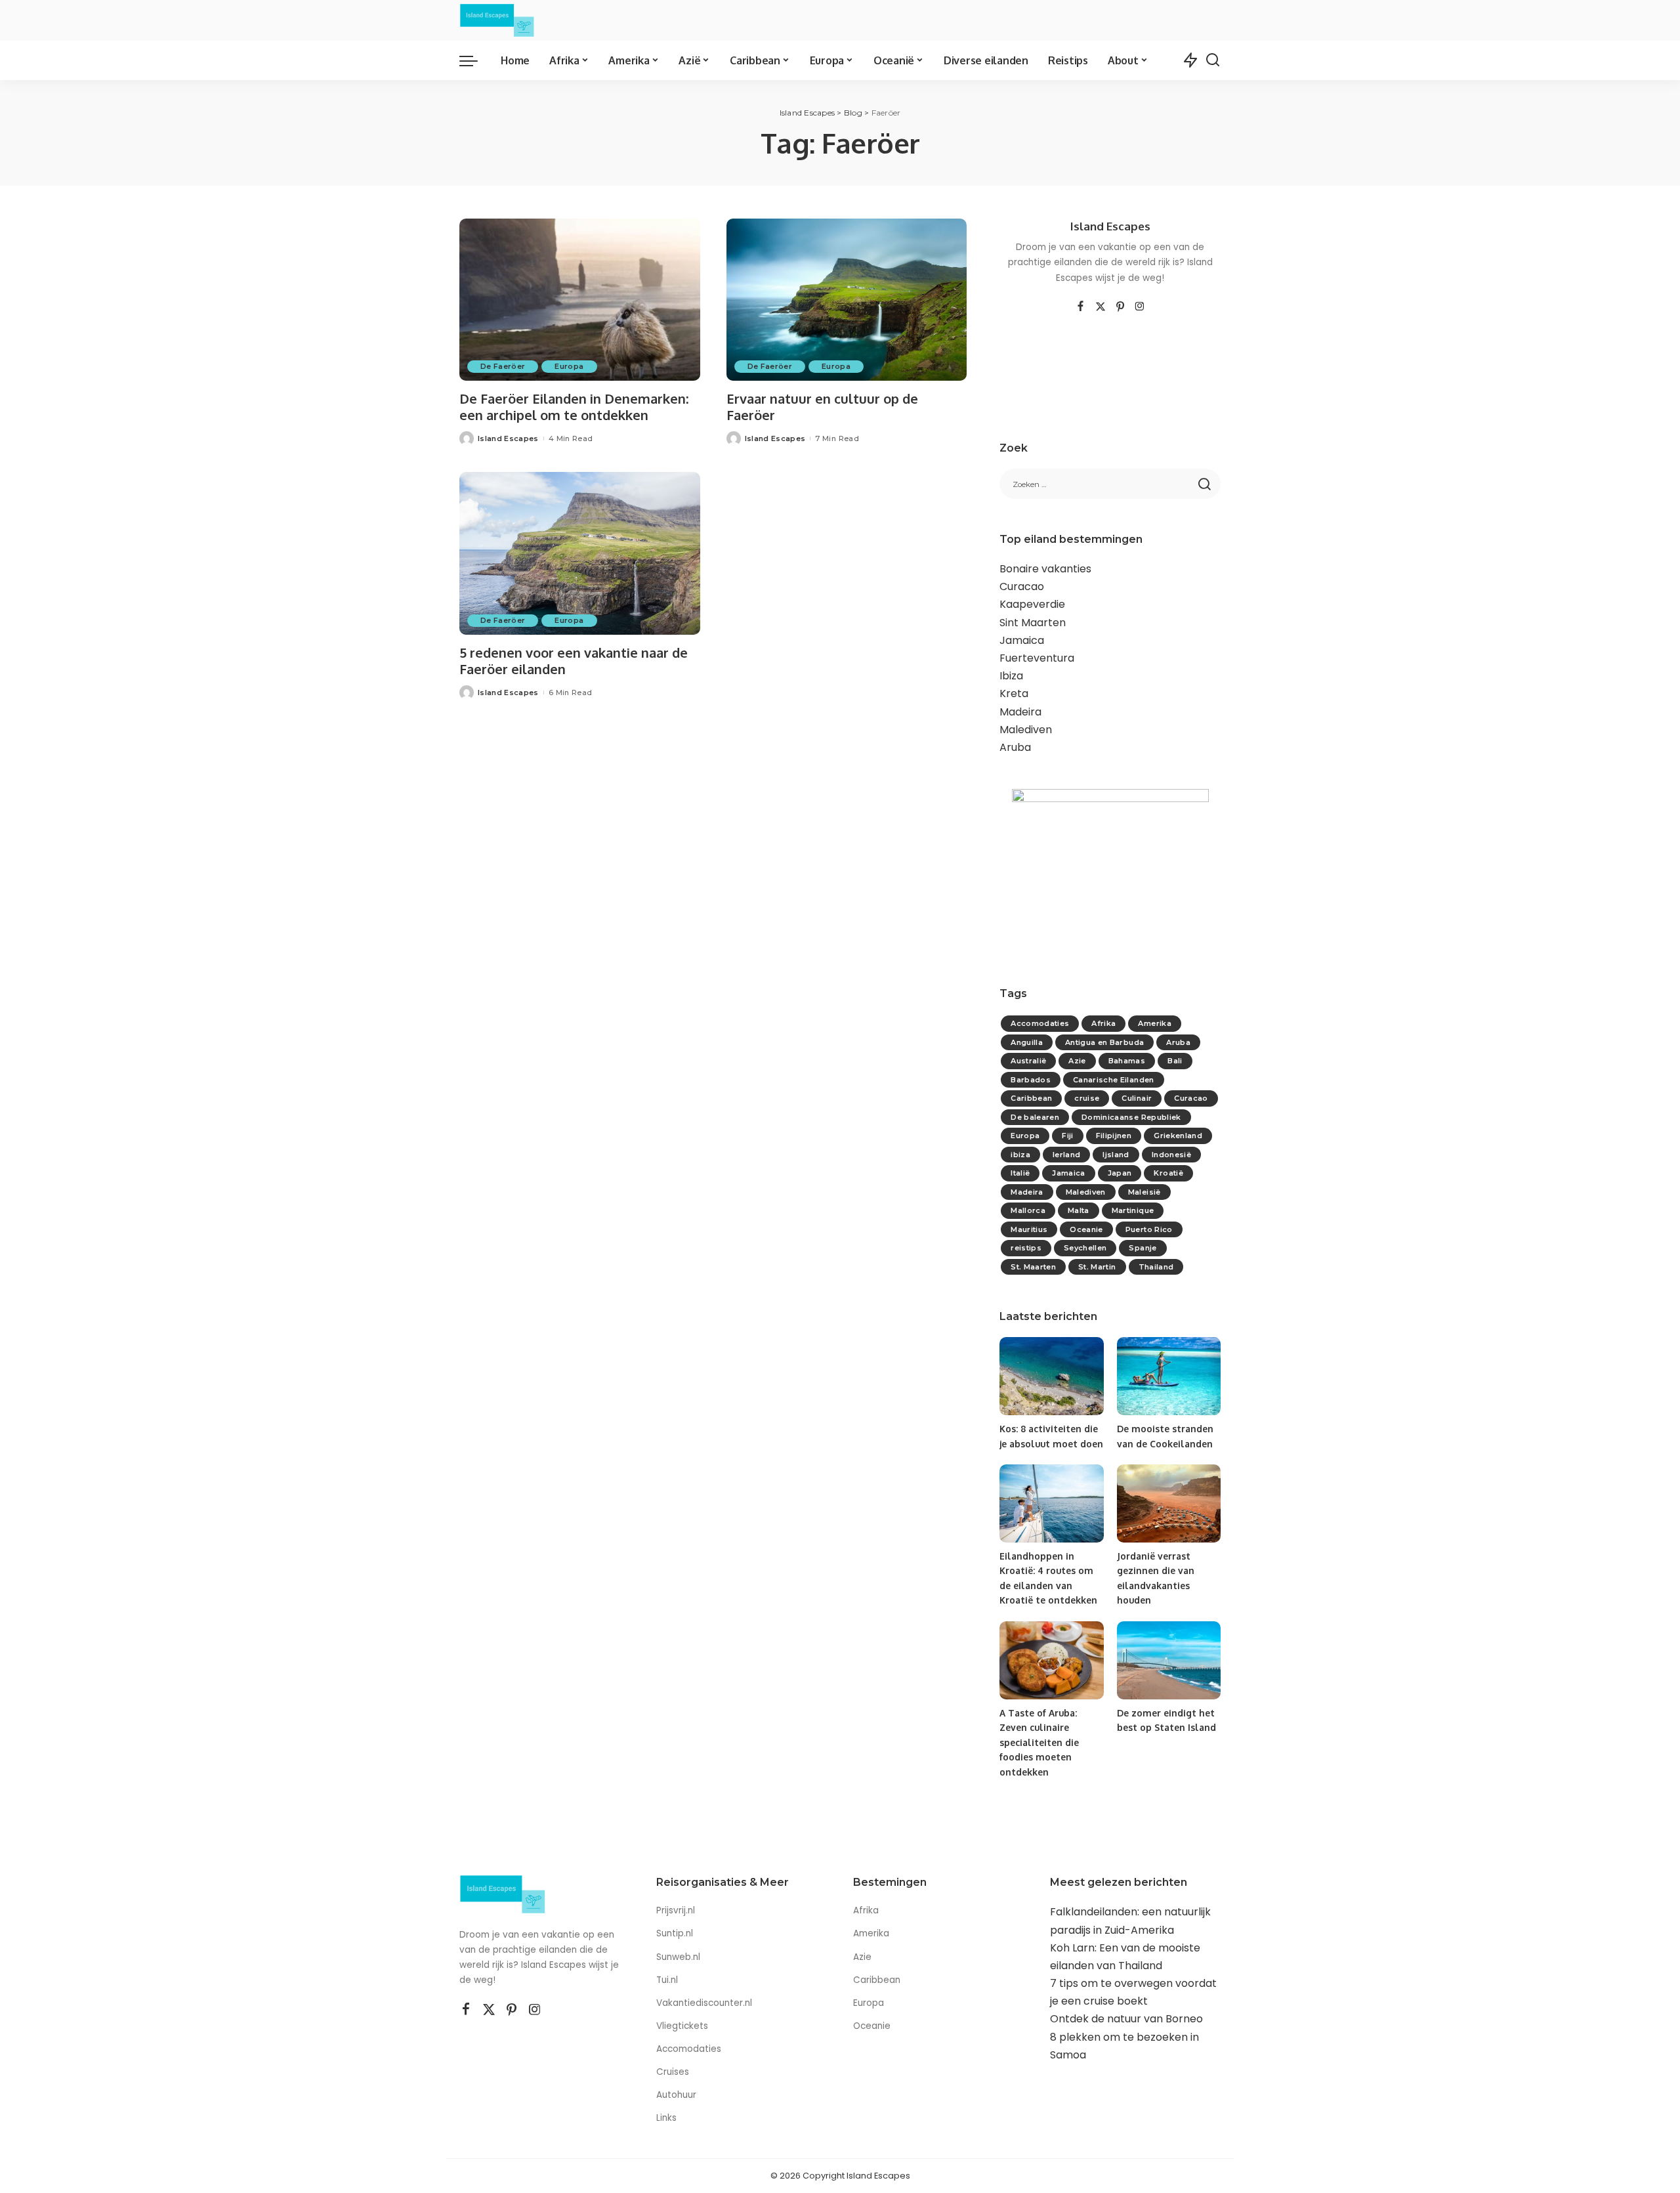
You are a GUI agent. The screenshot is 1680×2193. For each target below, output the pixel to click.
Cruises (673, 2072)
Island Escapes (508, 438)
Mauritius (1029, 1229)
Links (666, 2118)
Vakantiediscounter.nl (704, 2003)
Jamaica (1022, 640)
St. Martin (1097, 1267)
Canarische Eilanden (1114, 1080)
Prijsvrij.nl (676, 1910)
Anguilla (1027, 1042)
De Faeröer (503, 366)
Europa (569, 366)
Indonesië (1171, 1155)
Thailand (1156, 1267)
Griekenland (1178, 1136)
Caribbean (1031, 1098)
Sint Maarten (1033, 623)
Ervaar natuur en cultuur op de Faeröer (822, 407)
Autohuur (676, 2095)
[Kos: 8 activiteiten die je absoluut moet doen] (1051, 1376)
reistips (1026, 1248)
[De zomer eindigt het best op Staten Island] (1169, 1660)
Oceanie (1086, 1229)
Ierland (1066, 1155)
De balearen (1035, 1117)
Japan (1120, 1173)
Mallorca (1028, 1210)
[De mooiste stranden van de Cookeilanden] (1169, 1376)
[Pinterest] (1120, 307)
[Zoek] (1213, 60)
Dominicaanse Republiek (1131, 1117)
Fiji (1067, 1136)
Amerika (1154, 1023)
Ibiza (1011, 676)
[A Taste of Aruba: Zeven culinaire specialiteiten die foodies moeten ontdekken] (1051, 1660)
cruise (1087, 1098)
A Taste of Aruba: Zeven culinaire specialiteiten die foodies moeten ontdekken (1039, 1742)
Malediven (1026, 730)
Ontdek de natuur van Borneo (1126, 2019)
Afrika (1103, 1023)
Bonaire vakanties (1045, 569)
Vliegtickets (683, 2026)
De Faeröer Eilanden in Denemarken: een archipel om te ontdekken (574, 407)
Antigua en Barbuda (1104, 1042)
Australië (1028, 1061)
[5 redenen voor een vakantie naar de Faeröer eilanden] (580, 553)
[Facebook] (1081, 307)
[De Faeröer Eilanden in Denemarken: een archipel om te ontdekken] (580, 300)
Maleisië (1144, 1192)
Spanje (1143, 1248)
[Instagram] (1140, 307)
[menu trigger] (475, 60)
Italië (1020, 1173)
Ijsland (1116, 1155)
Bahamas (1127, 1061)
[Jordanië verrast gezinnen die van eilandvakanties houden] (1169, 1503)
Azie (1077, 1061)
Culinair (1137, 1098)
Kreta (1014, 693)
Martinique (1133, 1210)
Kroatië (1168, 1173)
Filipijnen (1114, 1136)
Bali (1175, 1061)
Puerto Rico (1149, 1229)
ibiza (1020, 1155)
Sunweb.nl (678, 1957)
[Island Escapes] (497, 20)
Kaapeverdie (1032, 604)
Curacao (1022, 586)
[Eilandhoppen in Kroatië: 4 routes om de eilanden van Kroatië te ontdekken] (1051, 1503)
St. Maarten (1033, 1267)
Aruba (1015, 747)
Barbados (1031, 1080)
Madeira (1020, 712)
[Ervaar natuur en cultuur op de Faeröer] (847, 300)
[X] (1101, 307)
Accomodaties (1040, 1023)
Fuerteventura (1037, 658)
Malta (1079, 1210)
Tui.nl (667, 1980)
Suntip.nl (675, 1933)
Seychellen (1085, 1248)
